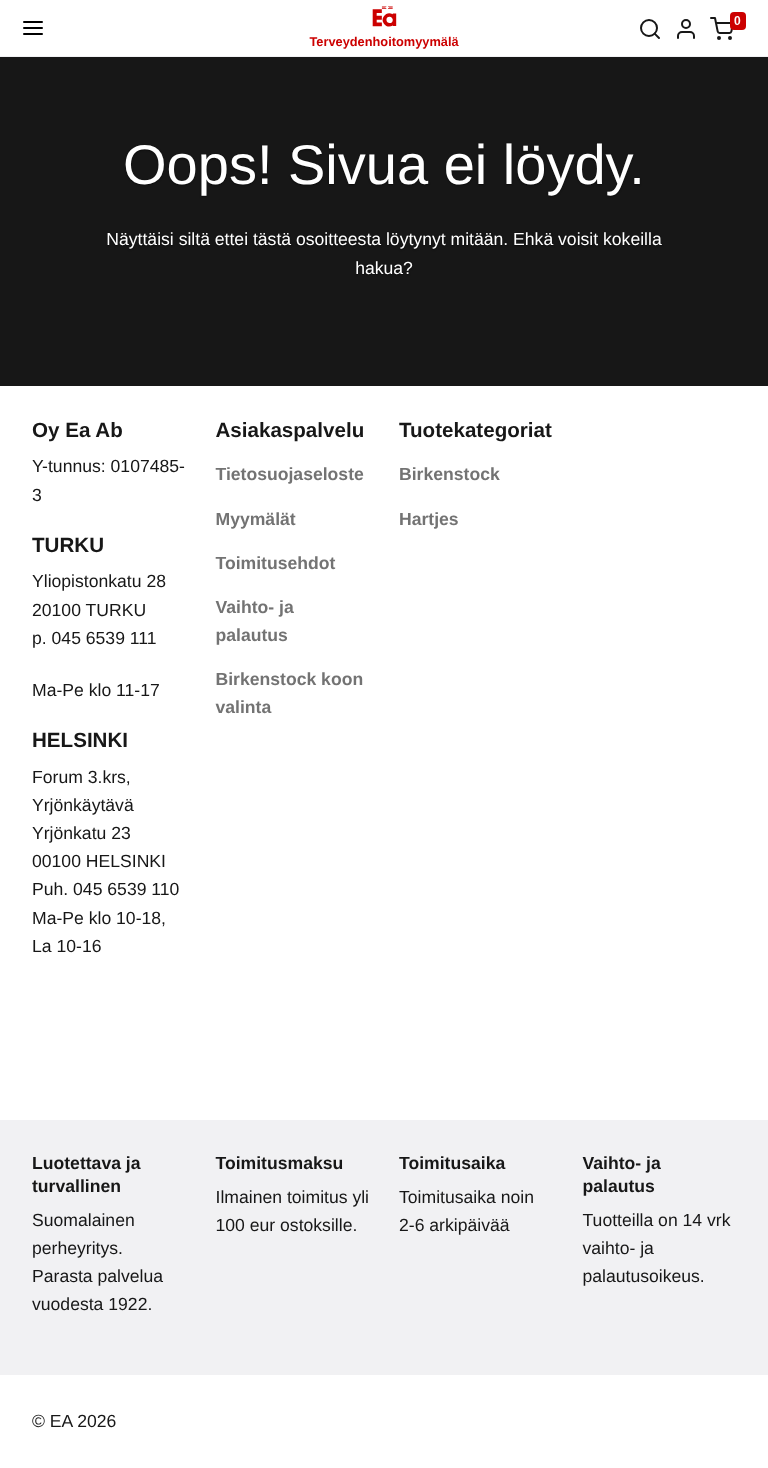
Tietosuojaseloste (290, 474)
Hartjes (429, 519)
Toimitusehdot (276, 563)
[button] (33, 28)
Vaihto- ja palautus (255, 621)
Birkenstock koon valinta (290, 693)
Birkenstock (449, 474)
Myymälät (256, 519)
